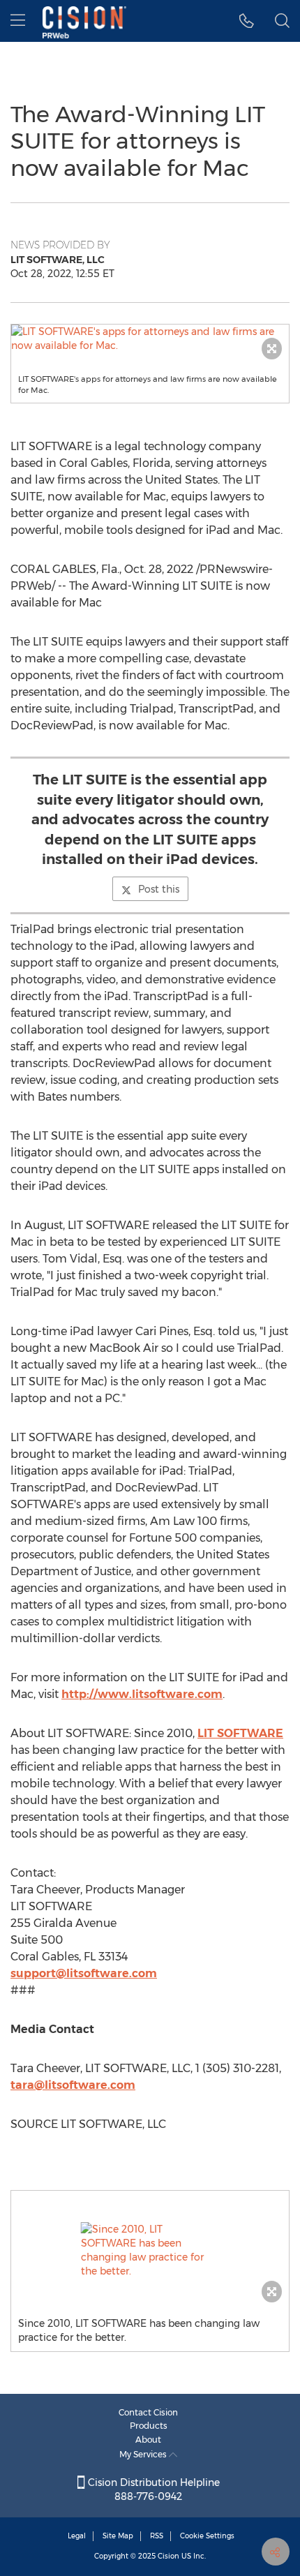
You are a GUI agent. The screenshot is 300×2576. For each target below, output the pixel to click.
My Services (144, 2454)
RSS (157, 2536)
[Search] (282, 21)
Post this (159, 889)
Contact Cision (148, 2412)
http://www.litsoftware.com (142, 1694)
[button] (150, 338)
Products (149, 2426)
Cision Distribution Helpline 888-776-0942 (152, 2489)
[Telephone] (247, 21)
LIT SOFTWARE (240, 1733)
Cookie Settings (207, 2536)
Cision (168, 2556)
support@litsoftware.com (84, 1973)
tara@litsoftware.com (73, 2085)
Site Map (118, 2536)
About (148, 2440)
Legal (77, 2536)
